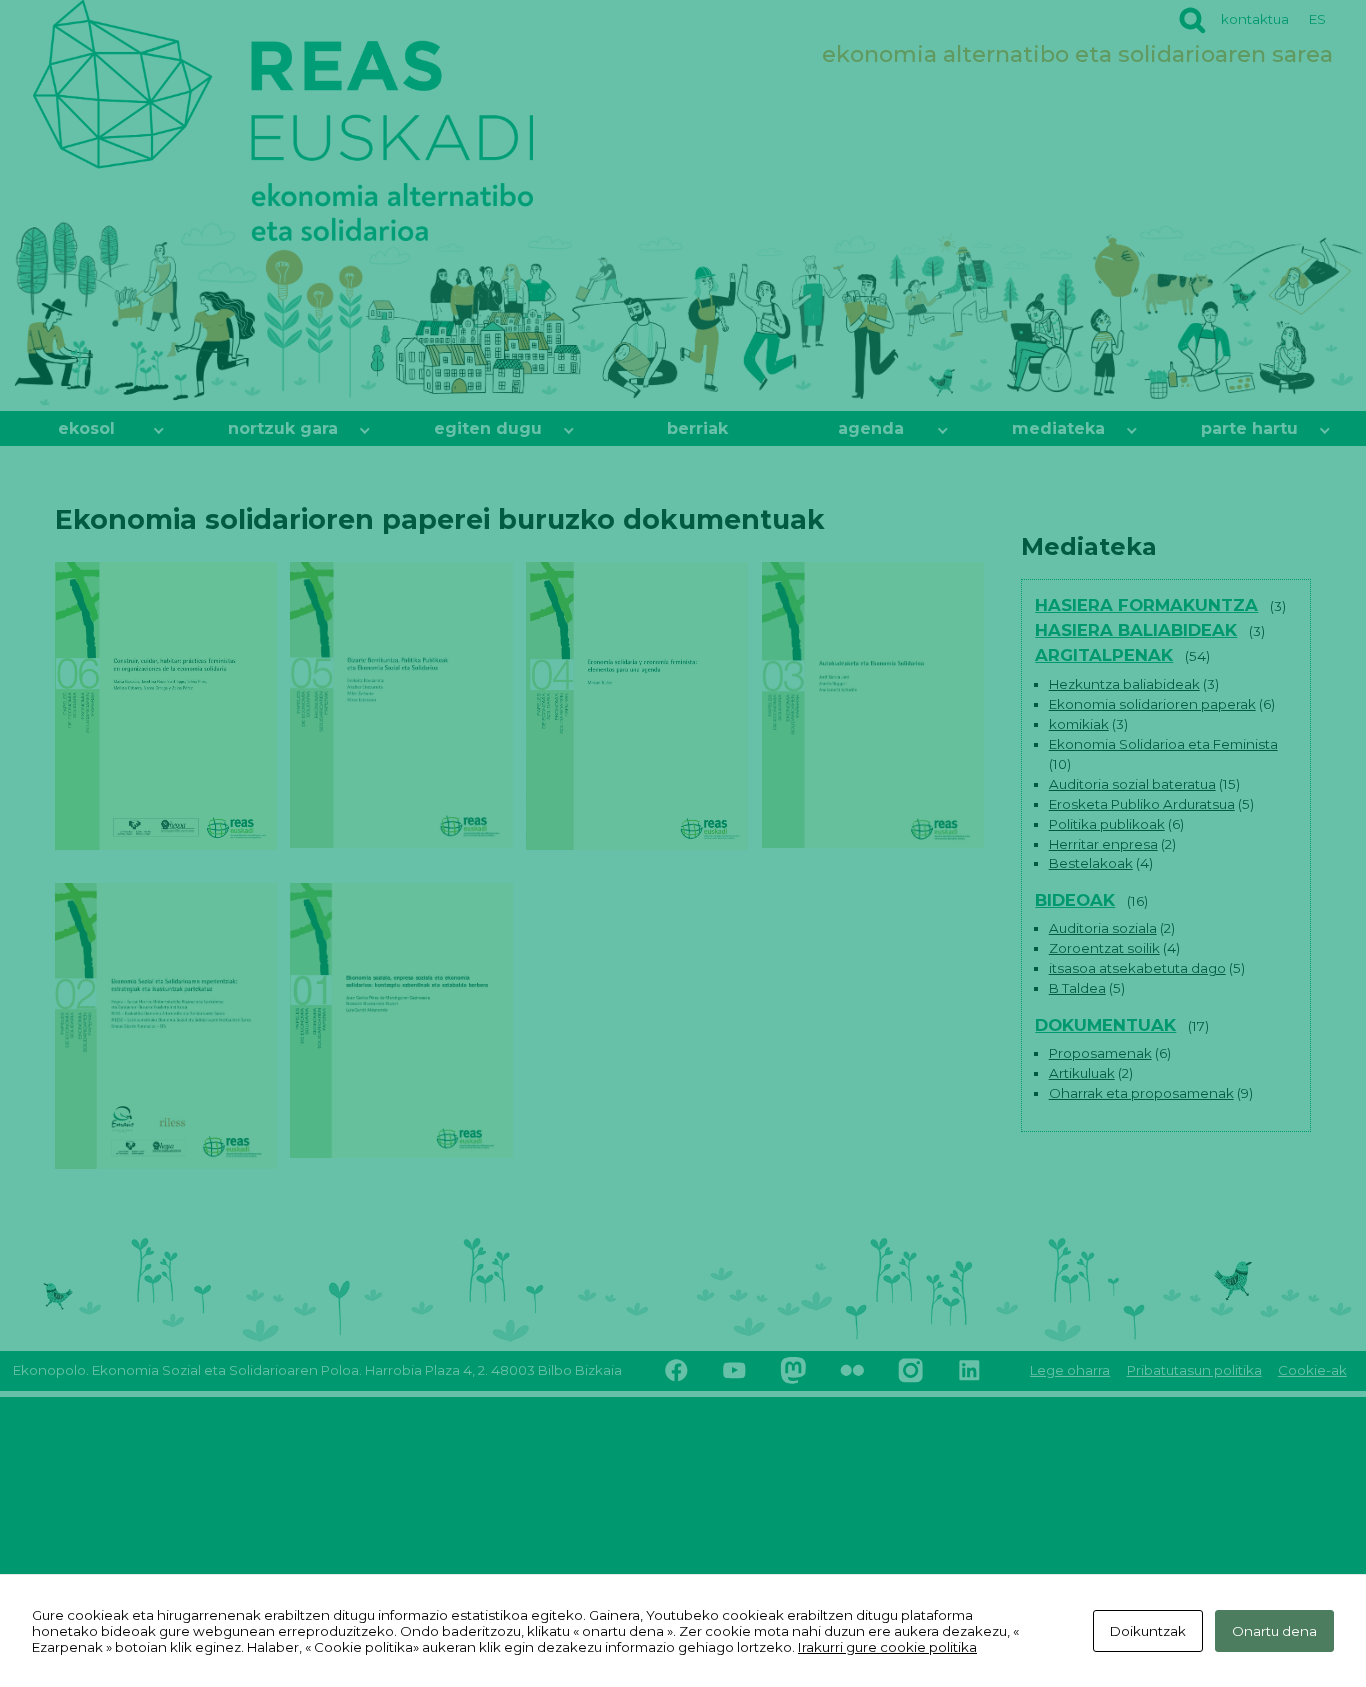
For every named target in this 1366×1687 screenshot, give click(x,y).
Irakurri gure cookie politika (887, 1647)
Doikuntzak (1148, 1631)
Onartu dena (1274, 1631)
